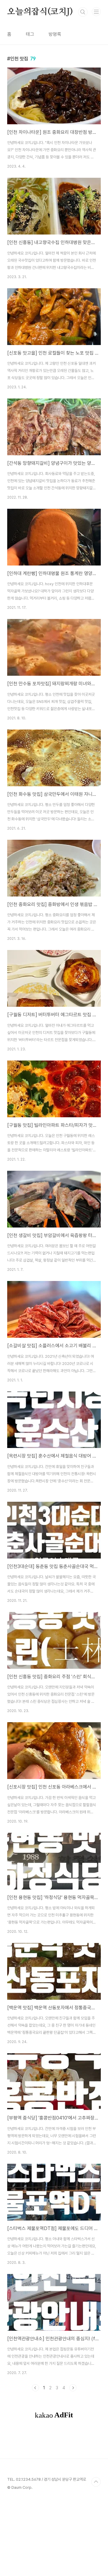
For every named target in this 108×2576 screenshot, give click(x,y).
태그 (30, 34)
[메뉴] (96, 12)
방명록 (55, 34)
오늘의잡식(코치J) (40, 12)
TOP (96, 2482)
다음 (73, 2388)
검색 (83, 12)
